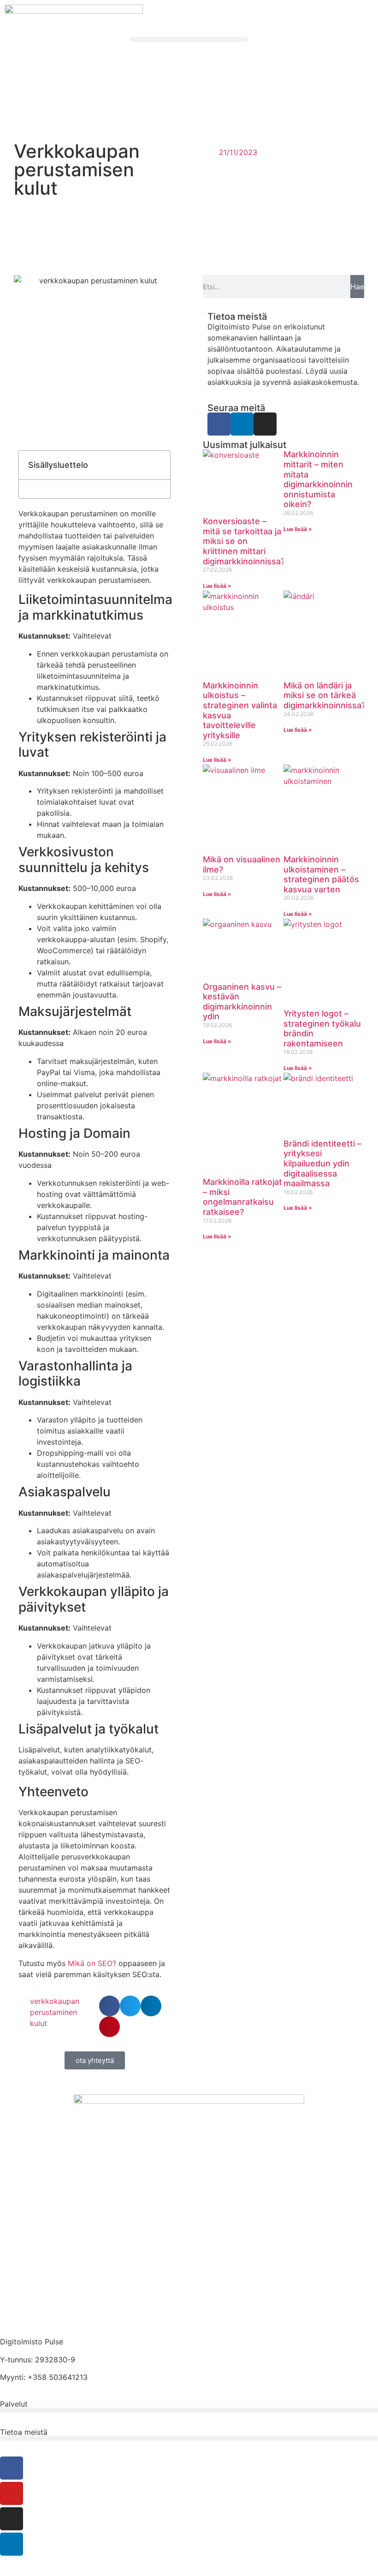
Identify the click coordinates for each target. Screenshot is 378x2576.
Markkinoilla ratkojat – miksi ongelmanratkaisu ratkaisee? (242, 1197)
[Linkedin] (242, 424)
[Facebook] (219, 424)
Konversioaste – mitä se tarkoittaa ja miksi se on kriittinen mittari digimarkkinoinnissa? (244, 541)
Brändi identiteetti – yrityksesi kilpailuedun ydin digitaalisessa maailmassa (322, 1163)
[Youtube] (12, 2493)
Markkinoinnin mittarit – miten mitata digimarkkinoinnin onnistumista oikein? (318, 479)
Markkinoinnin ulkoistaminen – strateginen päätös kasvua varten (321, 874)
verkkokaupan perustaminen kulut (55, 2012)
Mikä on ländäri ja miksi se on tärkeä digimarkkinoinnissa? (325, 695)
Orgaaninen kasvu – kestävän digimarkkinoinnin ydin (242, 1002)
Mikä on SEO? (92, 1963)
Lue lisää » (217, 586)
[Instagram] (265, 424)
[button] (189, 39)
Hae (357, 287)
